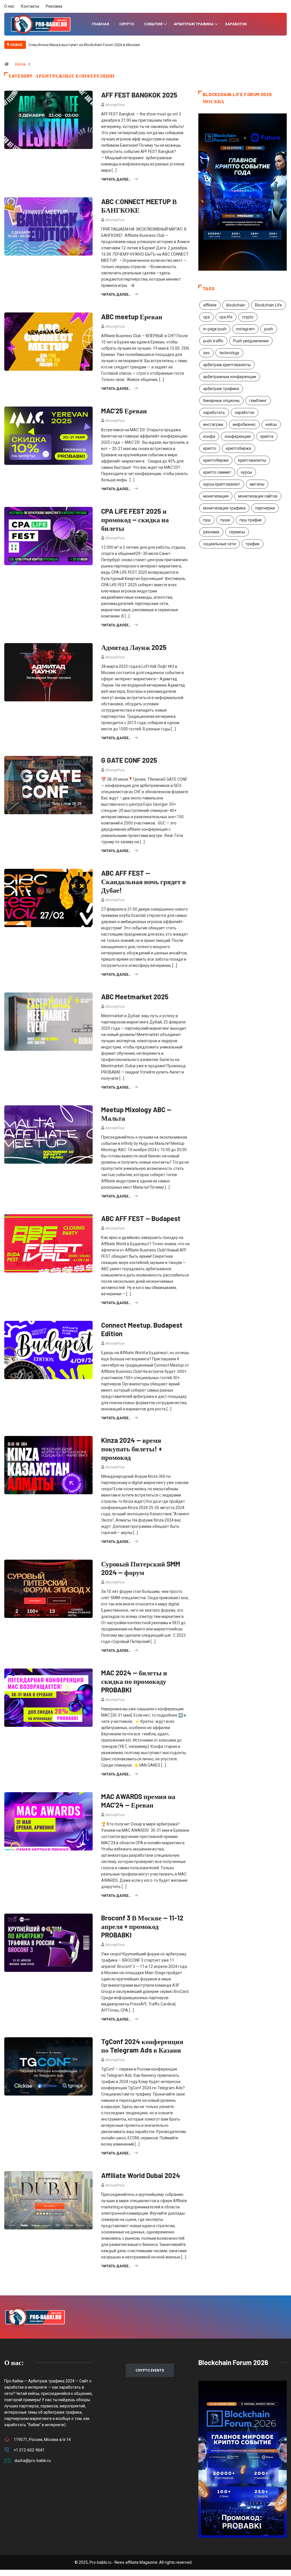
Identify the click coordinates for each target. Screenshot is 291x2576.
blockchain (236, 305)
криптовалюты (252, 460)
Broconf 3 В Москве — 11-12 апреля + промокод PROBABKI (142, 1926)
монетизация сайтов (258, 496)
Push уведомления (251, 341)
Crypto (127, 24)
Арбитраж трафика (194, 24)
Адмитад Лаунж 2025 (134, 647)
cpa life (226, 317)
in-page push (215, 329)
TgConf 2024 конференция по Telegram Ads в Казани (142, 2046)
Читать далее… (116, 179)
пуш (207, 520)
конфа (209, 436)
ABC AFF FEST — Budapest (142, 1218)
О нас (9, 6)
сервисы (237, 532)
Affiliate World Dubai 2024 (141, 2175)
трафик (252, 544)
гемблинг (258, 401)
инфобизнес (244, 424)
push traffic (213, 341)
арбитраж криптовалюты (227, 365)
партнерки (265, 508)
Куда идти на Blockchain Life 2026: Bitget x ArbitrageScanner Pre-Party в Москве (95, 45)
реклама (211, 532)
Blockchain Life (268, 305)
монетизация (216, 496)
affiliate (210, 305)
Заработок (236, 24)
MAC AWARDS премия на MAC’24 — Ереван (138, 1801)
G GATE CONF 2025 (129, 760)
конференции (238, 436)
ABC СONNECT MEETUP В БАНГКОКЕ (139, 206)
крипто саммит (217, 472)
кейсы (271, 424)
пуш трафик (251, 520)
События (153, 24)
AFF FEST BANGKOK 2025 (139, 95)
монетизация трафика (224, 508)
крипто (210, 448)
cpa (206, 317)
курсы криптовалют (222, 484)
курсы (247, 472)
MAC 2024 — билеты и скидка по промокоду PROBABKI (134, 1681)
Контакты (30, 6)
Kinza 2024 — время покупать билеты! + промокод (132, 1449)
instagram (245, 329)
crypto (248, 317)
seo (206, 353)
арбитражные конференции (230, 377)
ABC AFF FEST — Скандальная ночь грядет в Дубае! (144, 881)
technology (229, 353)
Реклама (54, 6)
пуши (225, 520)
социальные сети (220, 544)
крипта (267, 436)
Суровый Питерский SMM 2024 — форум (141, 1568)
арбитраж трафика (221, 389)
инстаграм (213, 424)
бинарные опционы (221, 401)
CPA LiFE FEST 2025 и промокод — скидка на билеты (135, 520)
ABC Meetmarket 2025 (135, 997)
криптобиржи (216, 460)
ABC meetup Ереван (132, 317)
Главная (100, 24)
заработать (214, 413)
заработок (245, 413)
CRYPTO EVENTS (150, 2370)
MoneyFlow (115, 105)
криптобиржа (239, 448)
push (269, 329)
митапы (257, 484)
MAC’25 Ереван (124, 411)
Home (20, 64)
